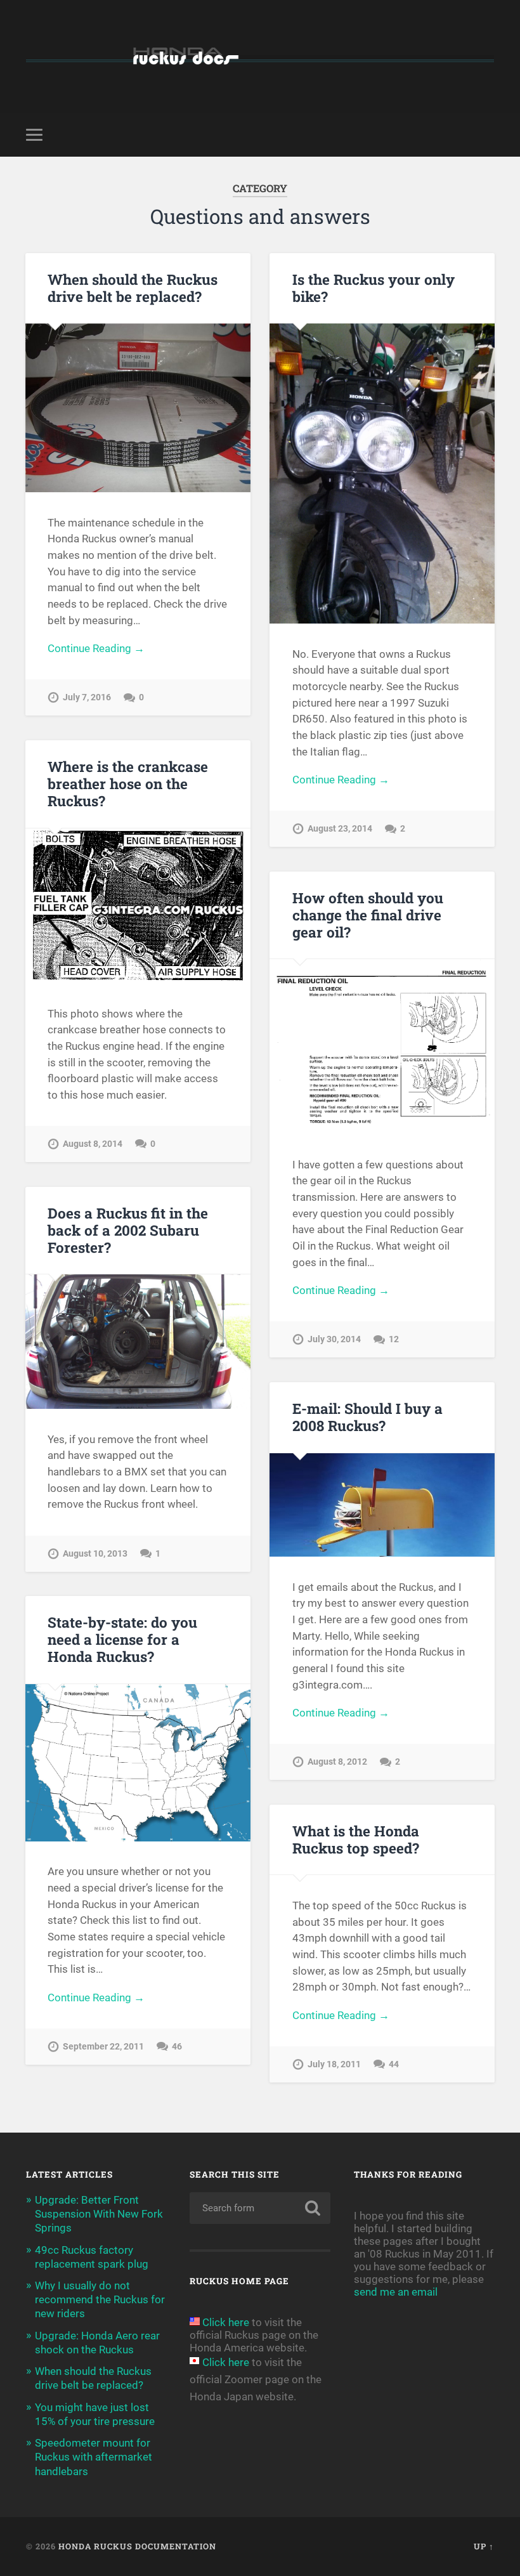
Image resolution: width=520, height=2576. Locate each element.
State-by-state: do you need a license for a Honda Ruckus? (122, 1639)
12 (394, 1339)
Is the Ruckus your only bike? (374, 288)
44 (394, 2064)
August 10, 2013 (95, 1554)
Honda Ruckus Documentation (137, 2546)
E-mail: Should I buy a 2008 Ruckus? (367, 1417)
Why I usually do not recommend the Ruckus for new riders (100, 2299)
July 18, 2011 (334, 2064)
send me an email (396, 2292)
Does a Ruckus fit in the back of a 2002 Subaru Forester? (128, 1230)
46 (177, 2047)
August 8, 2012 (337, 1762)
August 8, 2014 (93, 1144)
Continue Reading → (96, 648)
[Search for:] (260, 2208)
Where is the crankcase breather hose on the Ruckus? (128, 783)
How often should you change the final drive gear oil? (368, 915)
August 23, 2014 (340, 829)
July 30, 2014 (334, 1339)
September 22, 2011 (103, 2047)
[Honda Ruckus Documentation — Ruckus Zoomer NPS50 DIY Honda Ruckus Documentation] (260, 56)
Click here (226, 2322)
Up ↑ (484, 2546)
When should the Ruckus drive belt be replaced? (133, 288)
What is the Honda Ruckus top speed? (356, 1839)
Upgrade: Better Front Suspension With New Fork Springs (99, 2214)
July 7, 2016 (87, 697)
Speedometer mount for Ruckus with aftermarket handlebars (94, 2457)
